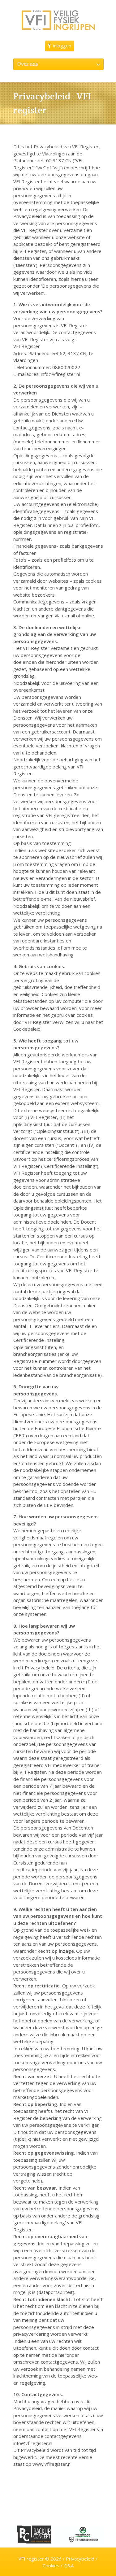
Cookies (51, 2565)
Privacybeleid (80, 2559)
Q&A (69, 2565)
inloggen (62, 46)
